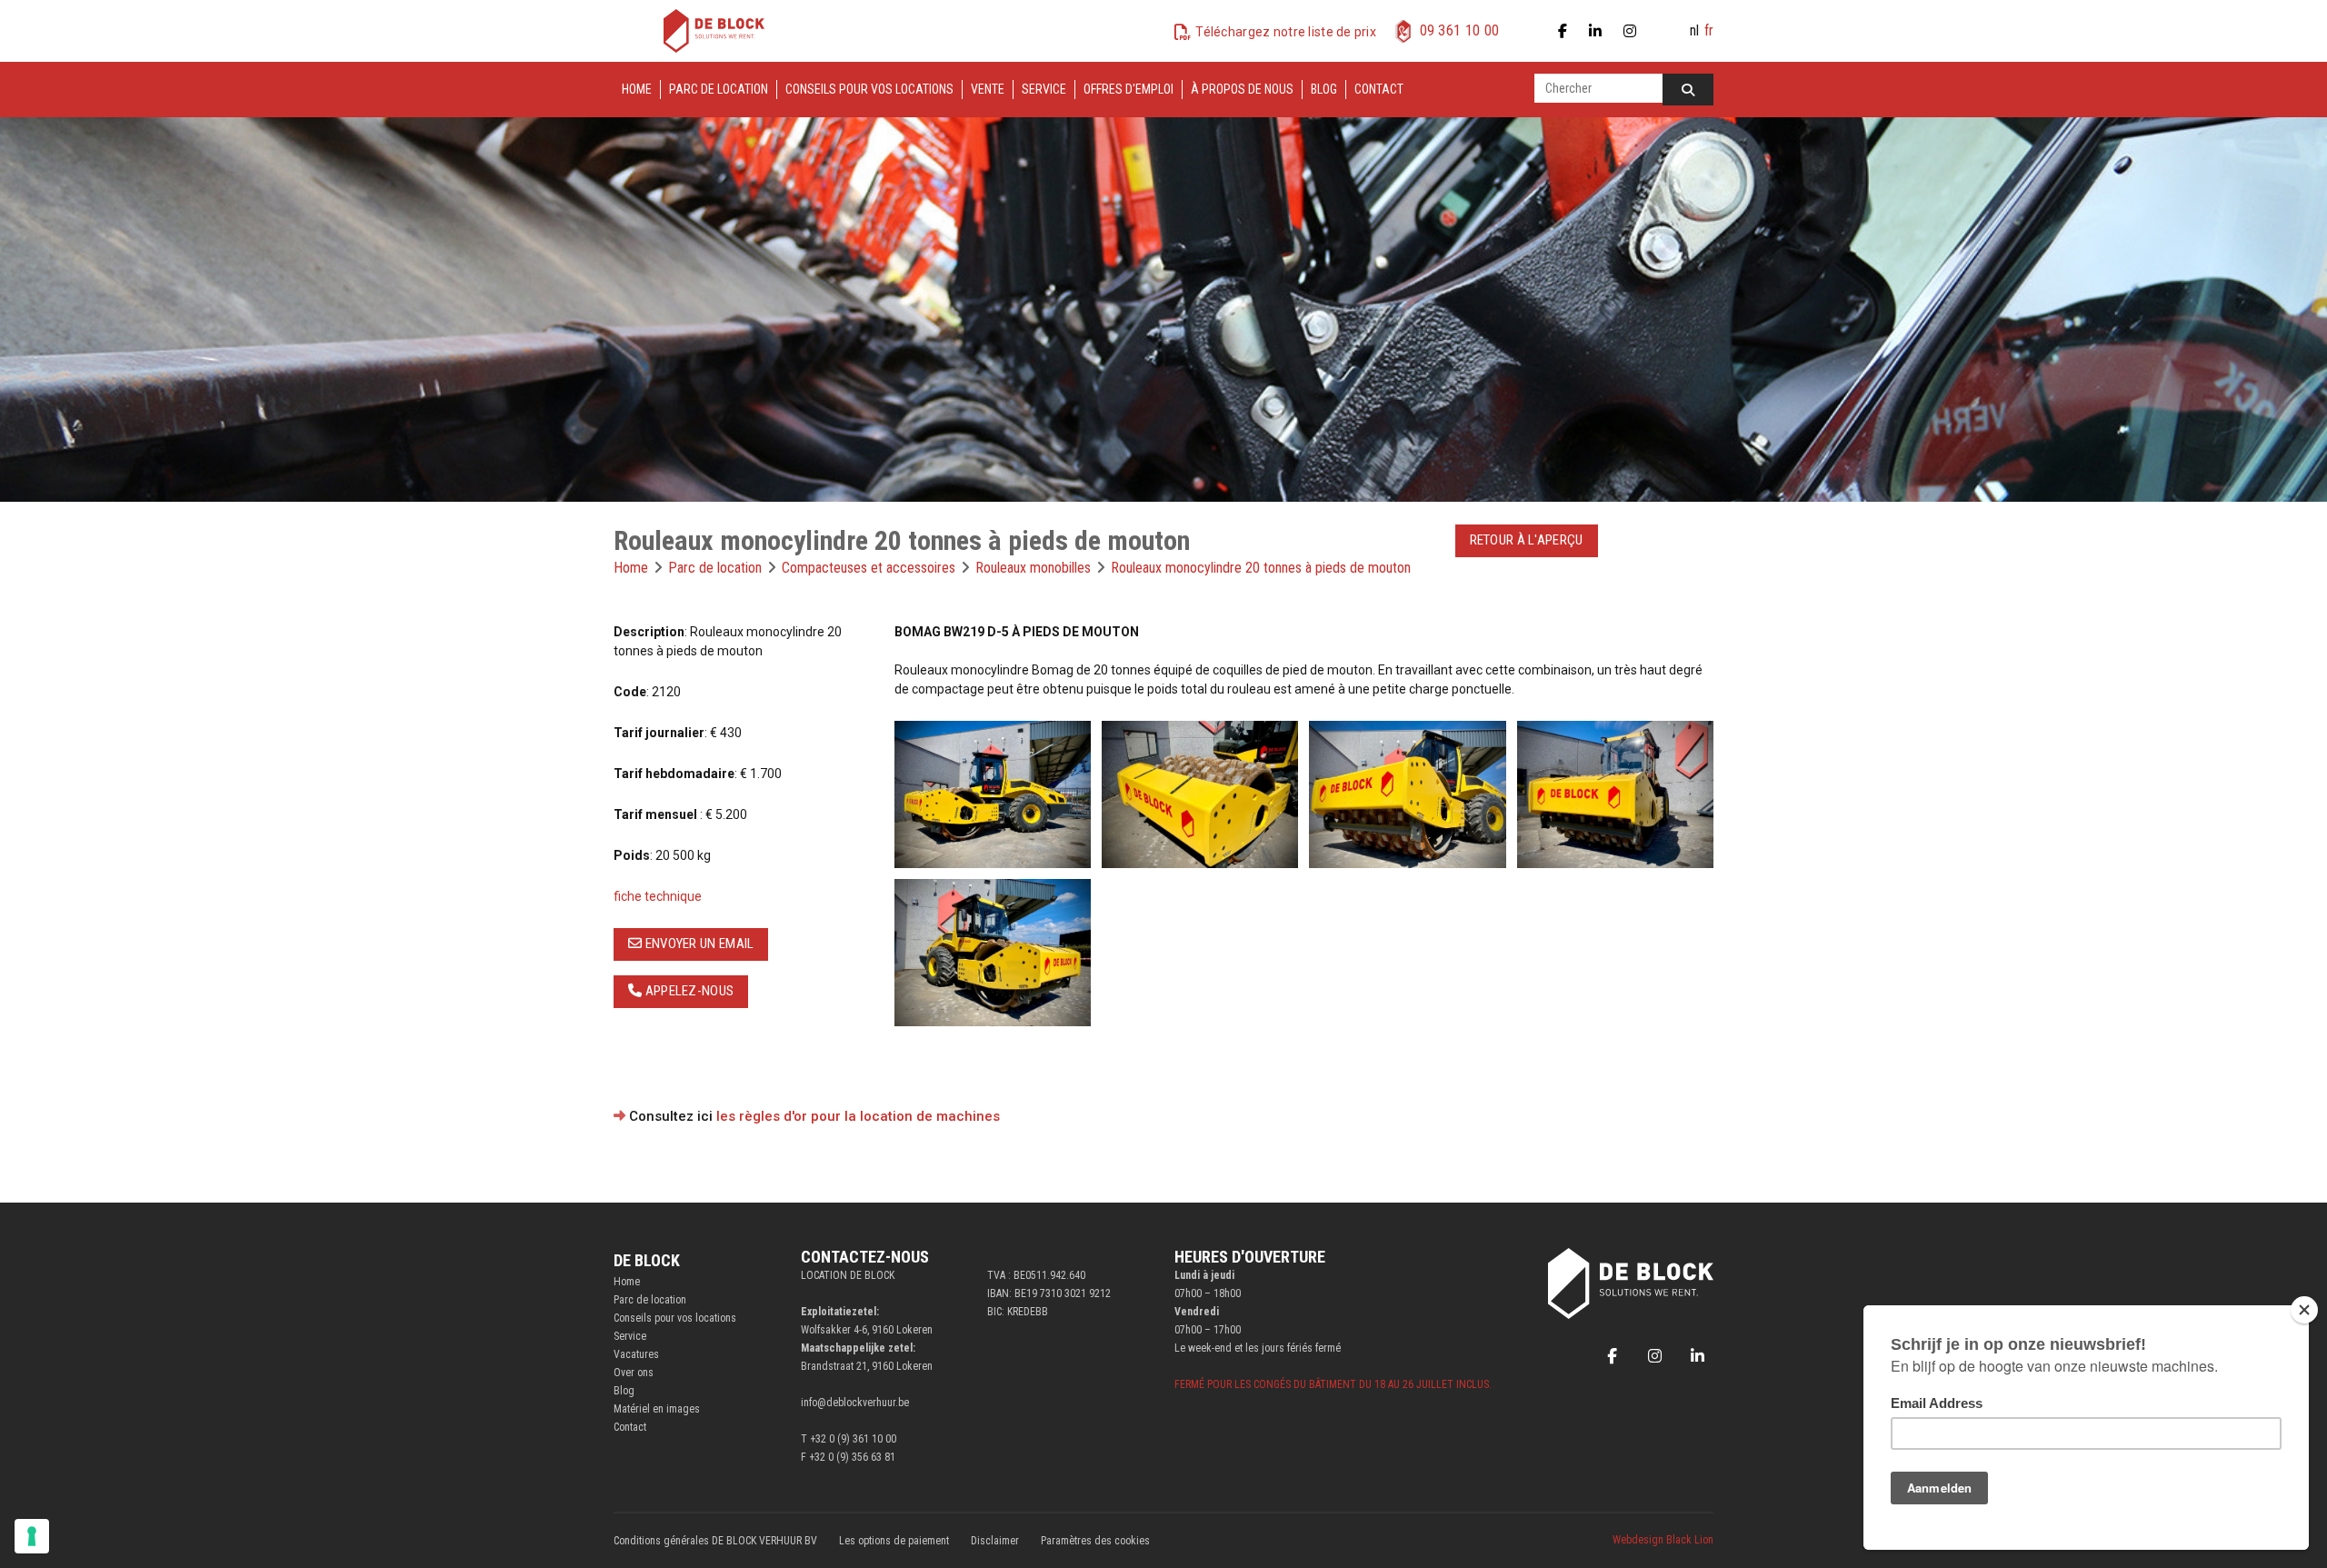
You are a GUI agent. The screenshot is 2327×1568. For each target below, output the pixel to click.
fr (1709, 30)
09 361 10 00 (1460, 30)
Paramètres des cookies (1095, 1541)
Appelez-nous (688, 991)
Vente (988, 89)
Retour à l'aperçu (1527, 540)
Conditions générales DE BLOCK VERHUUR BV (715, 1541)
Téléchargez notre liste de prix (1286, 32)
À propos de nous (1242, 89)
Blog (1324, 89)
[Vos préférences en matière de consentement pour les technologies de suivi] (32, 1536)
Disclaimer (995, 1541)
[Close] (2304, 1310)
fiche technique (658, 896)
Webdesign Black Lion (1663, 1540)
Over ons (634, 1373)
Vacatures (636, 1354)
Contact (1379, 89)
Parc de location (719, 89)
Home (637, 89)
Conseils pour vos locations (869, 89)
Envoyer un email (698, 944)
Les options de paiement (894, 1541)
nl (1694, 30)
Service (1044, 89)
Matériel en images (657, 1409)
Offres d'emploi (1129, 89)
